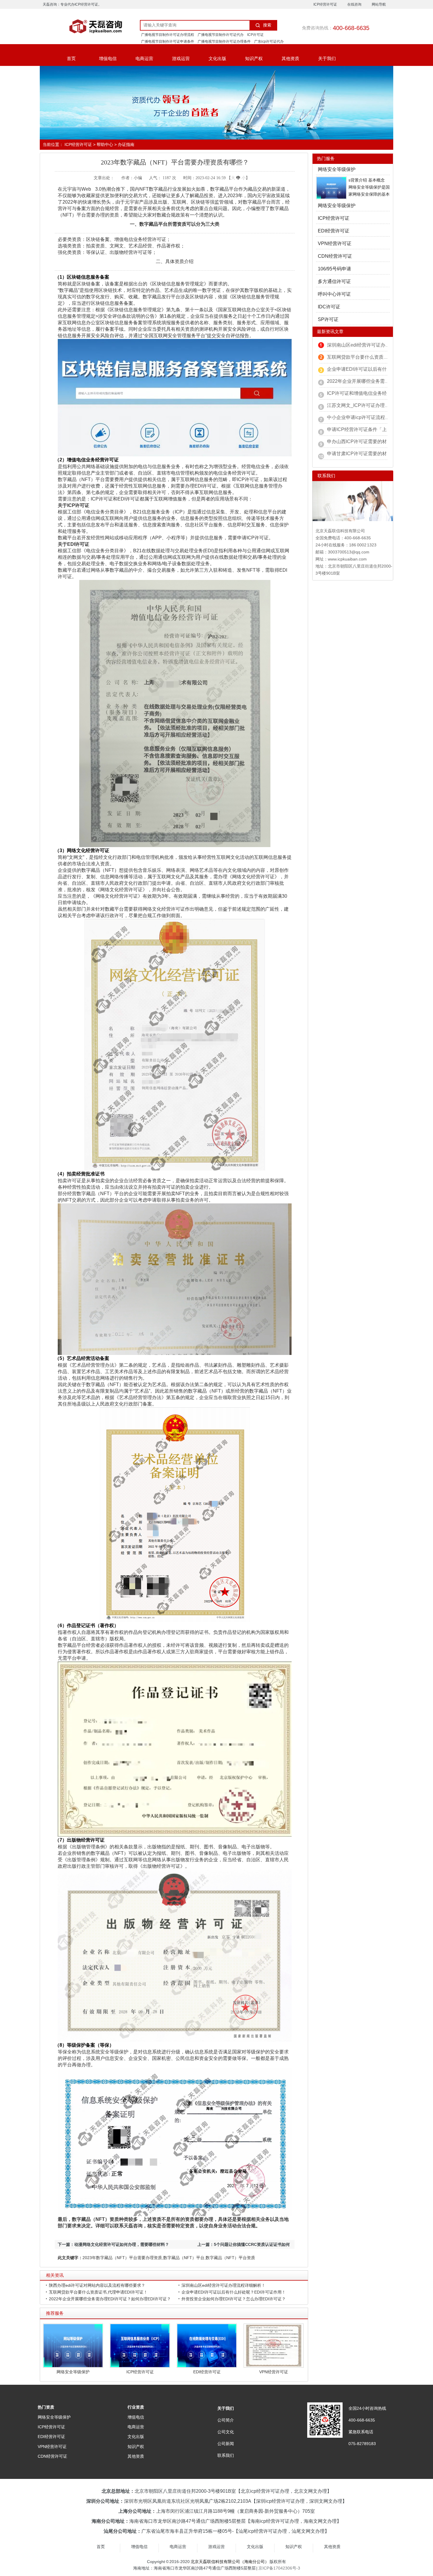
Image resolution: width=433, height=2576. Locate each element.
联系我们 (226, 2455)
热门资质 (46, 2407)
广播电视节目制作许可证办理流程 (168, 35)
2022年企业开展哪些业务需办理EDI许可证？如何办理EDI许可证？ (110, 2299)
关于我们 (327, 58)
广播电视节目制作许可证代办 (221, 35)
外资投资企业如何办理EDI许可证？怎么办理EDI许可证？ (234, 2299)
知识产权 (254, 58)
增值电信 (108, 58)
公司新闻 (226, 2444)
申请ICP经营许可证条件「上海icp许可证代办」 (376, 429)
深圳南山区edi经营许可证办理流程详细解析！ (223, 2285)
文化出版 (217, 58)
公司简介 (226, 2420)
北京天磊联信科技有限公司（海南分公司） (230, 2562)
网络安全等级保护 (73, 2372)
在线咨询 (354, 4)
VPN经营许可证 (274, 2372)
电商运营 (144, 58)
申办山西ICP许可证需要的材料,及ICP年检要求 (376, 441)
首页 (71, 58)
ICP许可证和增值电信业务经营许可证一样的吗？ (378, 393)
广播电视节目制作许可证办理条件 (224, 41)
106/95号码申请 (334, 269)
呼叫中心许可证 (334, 294)
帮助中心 (105, 144)
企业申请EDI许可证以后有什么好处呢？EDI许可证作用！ (234, 2292)
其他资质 (290, 58)
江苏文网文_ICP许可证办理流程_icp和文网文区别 (379, 405)
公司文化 (226, 2432)
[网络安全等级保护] (331, 187)
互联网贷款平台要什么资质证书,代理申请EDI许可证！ (98, 2292)
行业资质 (136, 2407)
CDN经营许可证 (335, 256)
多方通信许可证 (334, 281)
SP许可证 (328, 319)
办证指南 (126, 144)
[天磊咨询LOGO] (87, 26)
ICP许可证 (255, 35)
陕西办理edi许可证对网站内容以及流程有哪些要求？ (97, 2285)
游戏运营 (181, 58)
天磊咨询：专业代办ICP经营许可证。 (72, 4)
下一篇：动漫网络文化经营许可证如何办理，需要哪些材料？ (113, 2244)
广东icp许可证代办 (269, 41)
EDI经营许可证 (207, 2372)
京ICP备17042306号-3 (279, 2568)
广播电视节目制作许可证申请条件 (168, 41)
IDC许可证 (329, 307)
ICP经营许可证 (325, 4)
